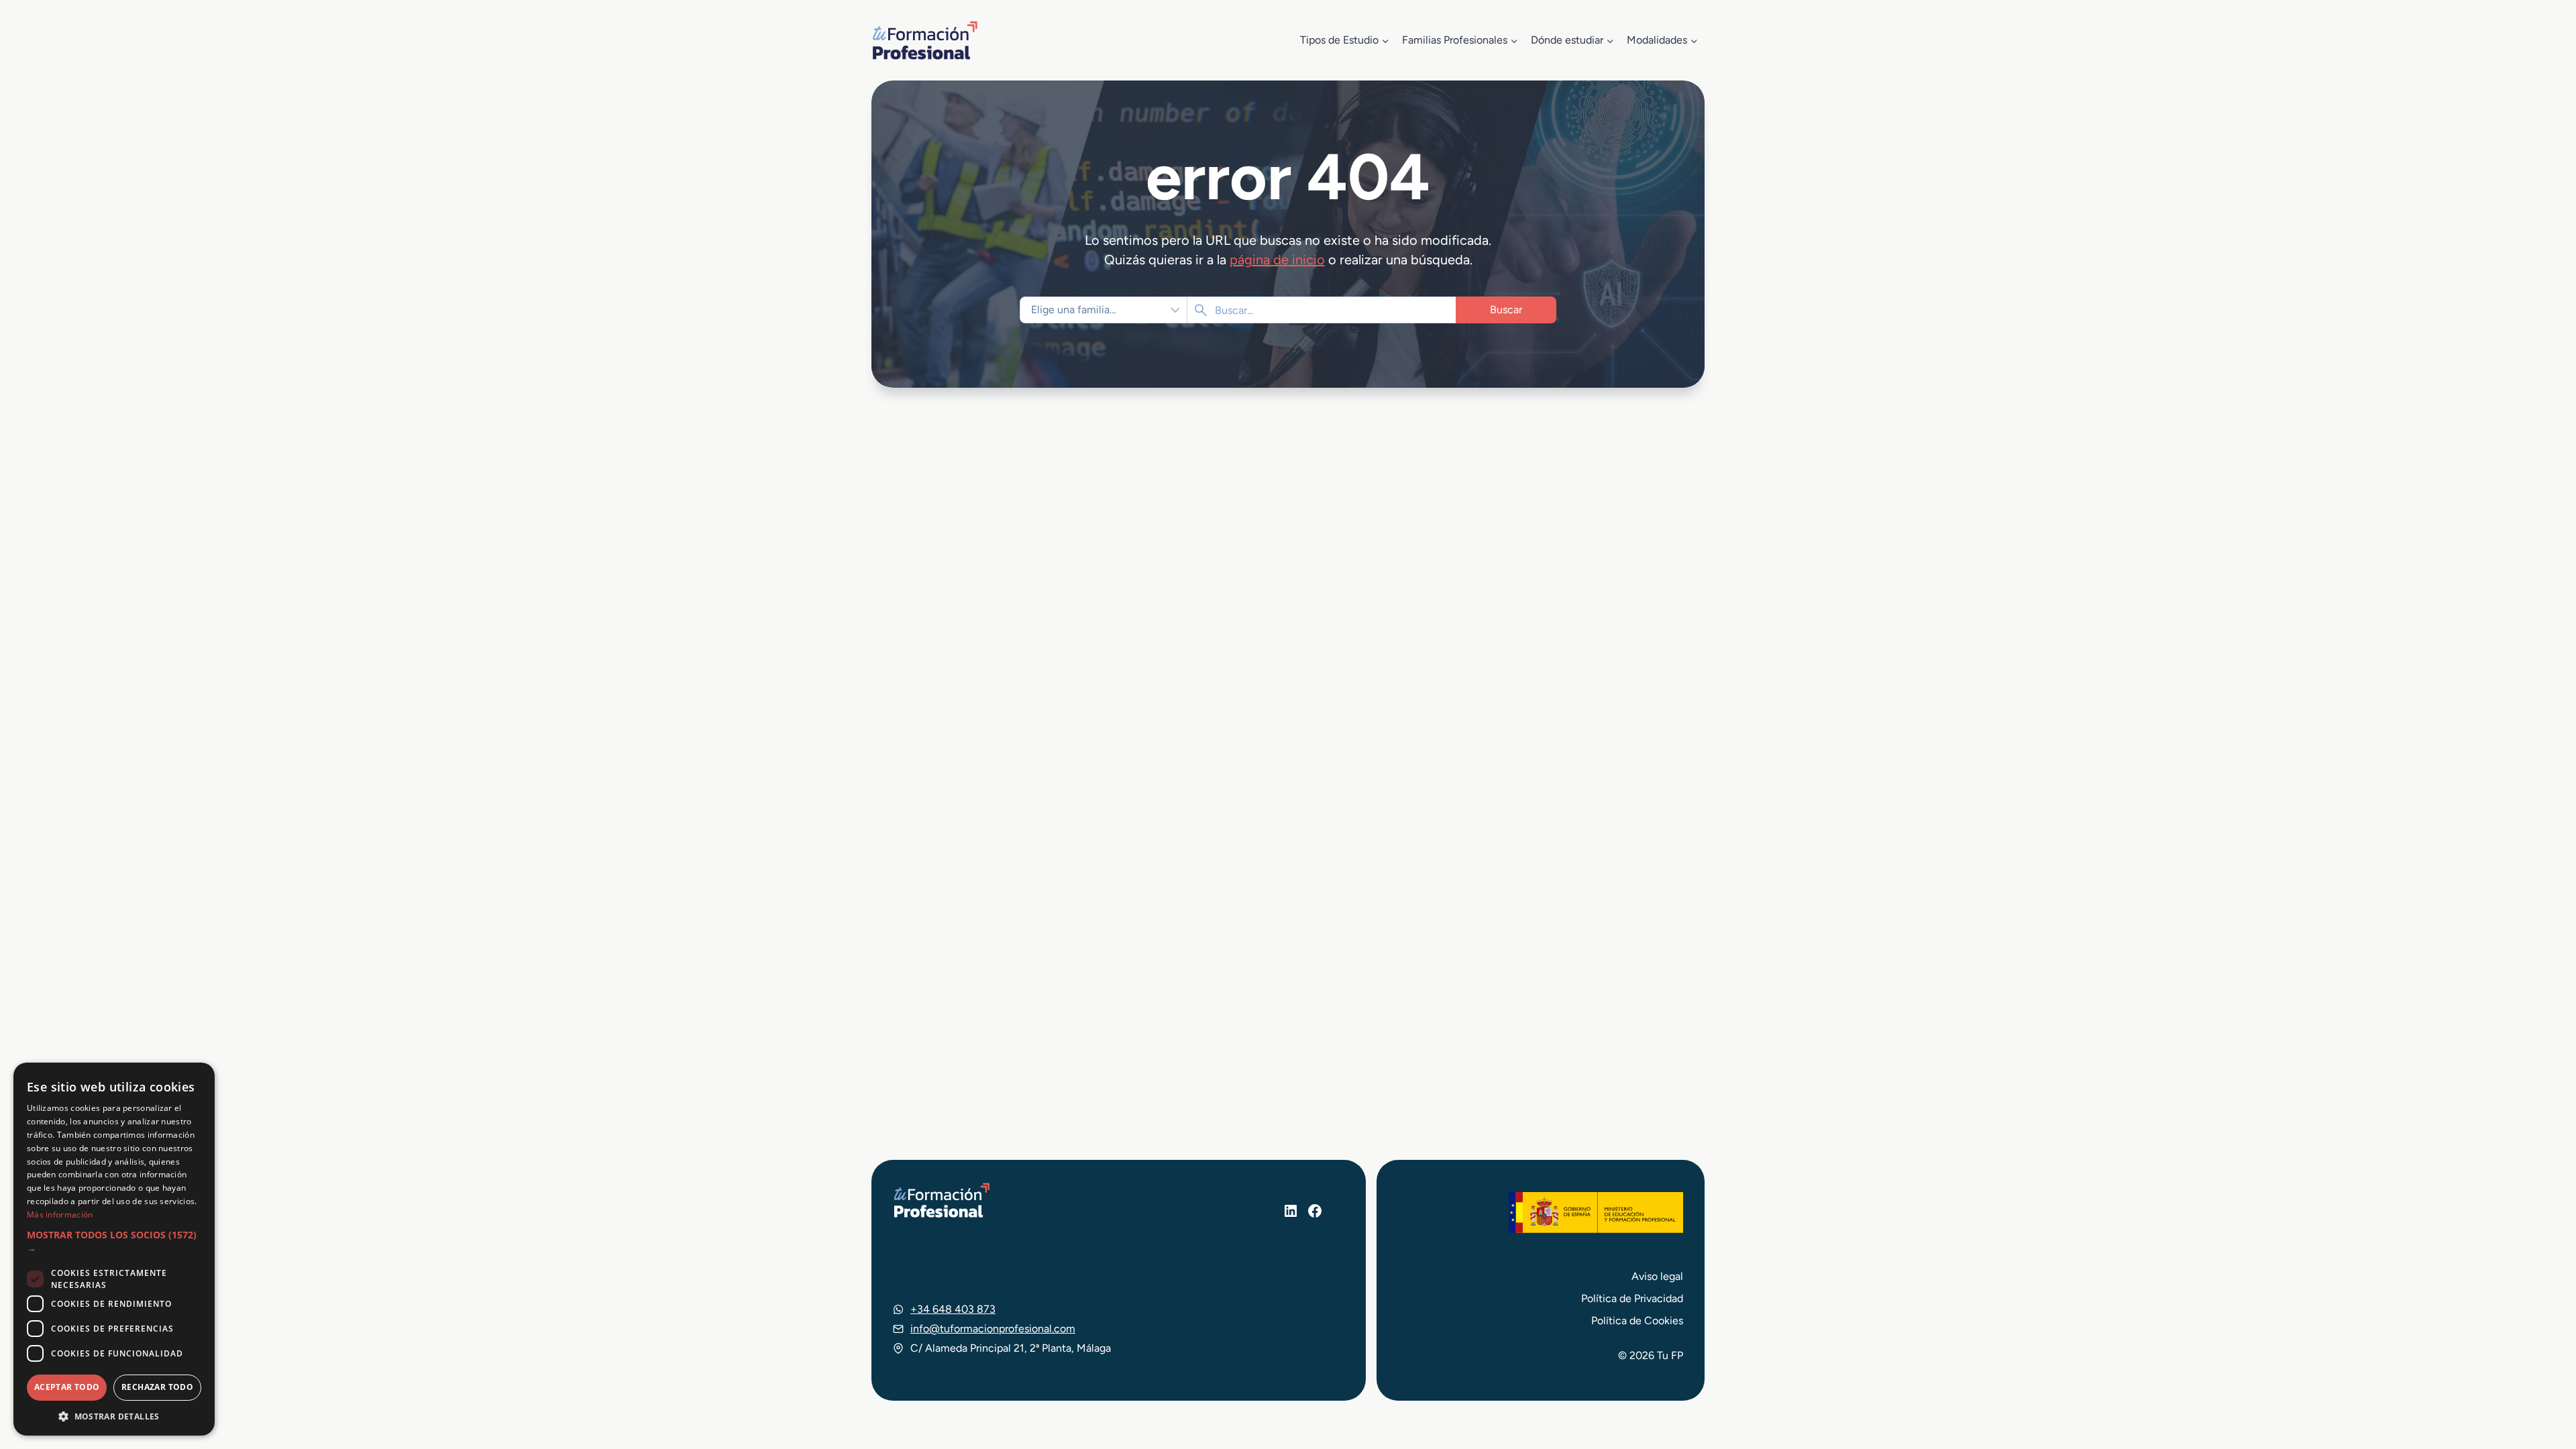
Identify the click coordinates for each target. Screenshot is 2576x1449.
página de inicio (1277, 260)
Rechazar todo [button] (157, 1387)
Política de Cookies (1637, 1321)
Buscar (1506, 310)
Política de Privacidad (1632, 1298)
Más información (60, 1215)
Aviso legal (1657, 1276)
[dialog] (114, 1249)
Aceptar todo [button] (67, 1387)
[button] (114, 1242)
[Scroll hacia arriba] (2541, 1377)
